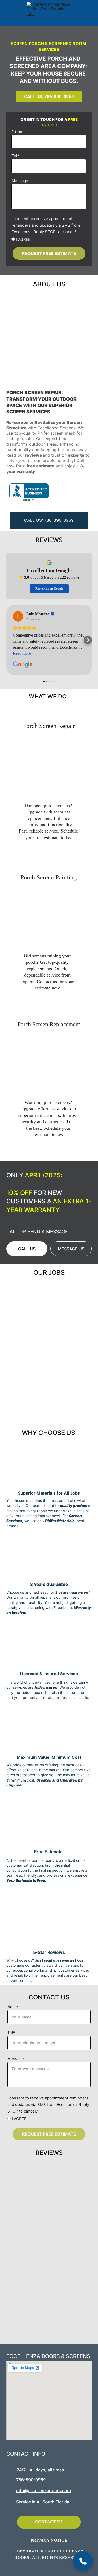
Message (20, 181)
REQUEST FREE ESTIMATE (49, 253)
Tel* (15, 156)
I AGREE (23, 239)
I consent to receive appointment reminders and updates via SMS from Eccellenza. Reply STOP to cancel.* (46, 225)
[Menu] (11, 13)
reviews (33, 455)
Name (17, 131)
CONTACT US (49, 2522)
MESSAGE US (71, 1249)
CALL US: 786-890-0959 (49, 97)
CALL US (27, 1249)
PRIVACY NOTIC (48, 2540)
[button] (83, 2561)
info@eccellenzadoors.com (44, 2490)
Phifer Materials (60, 1521)
